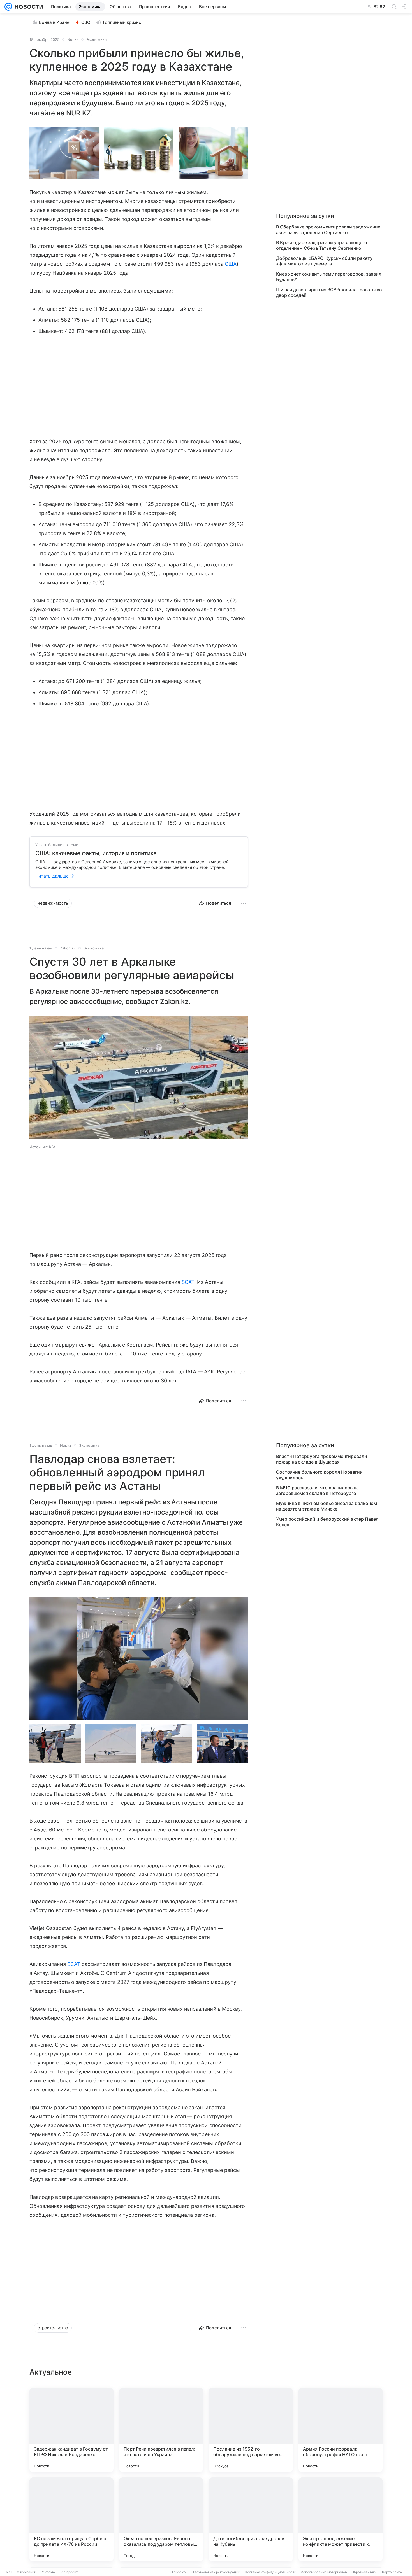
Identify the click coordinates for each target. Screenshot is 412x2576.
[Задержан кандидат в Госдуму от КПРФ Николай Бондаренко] (71, 2430)
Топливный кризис (122, 22)
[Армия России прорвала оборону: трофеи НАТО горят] (341, 2430)
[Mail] (8, 7)
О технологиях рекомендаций (216, 2572)
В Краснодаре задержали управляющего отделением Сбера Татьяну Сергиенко (322, 245)
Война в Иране (54, 22)
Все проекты (70, 2572)
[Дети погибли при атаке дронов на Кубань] (251, 2519)
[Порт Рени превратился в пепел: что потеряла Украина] (161, 2430)
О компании (26, 2572)
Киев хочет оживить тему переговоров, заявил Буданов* (329, 277)
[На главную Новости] (28, 7)
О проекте (179, 2572)
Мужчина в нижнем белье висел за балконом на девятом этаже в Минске (327, 1506)
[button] (64, 153)
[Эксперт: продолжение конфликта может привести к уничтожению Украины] (341, 2519)
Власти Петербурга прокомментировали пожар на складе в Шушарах (322, 1459)
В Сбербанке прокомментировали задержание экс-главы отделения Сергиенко (328, 230)
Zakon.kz (68, 948)
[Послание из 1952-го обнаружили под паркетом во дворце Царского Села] (251, 2430)
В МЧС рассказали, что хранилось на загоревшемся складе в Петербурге (317, 1490)
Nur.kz (73, 39)
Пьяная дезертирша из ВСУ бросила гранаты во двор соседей (329, 292)
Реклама (48, 2572)
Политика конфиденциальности (270, 2572)
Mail (9, 2572)
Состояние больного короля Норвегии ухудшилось (319, 1475)
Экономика (96, 39)
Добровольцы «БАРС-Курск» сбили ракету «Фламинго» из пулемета (324, 261)
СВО (86, 22)
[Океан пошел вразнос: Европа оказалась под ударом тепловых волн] (161, 2519)
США (231, 264)
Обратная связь (364, 2572)
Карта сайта (392, 2572)
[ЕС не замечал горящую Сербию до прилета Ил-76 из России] (71, 2519)
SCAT (188, 1282)
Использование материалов (324, 2572)
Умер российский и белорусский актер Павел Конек (327, 1522)
